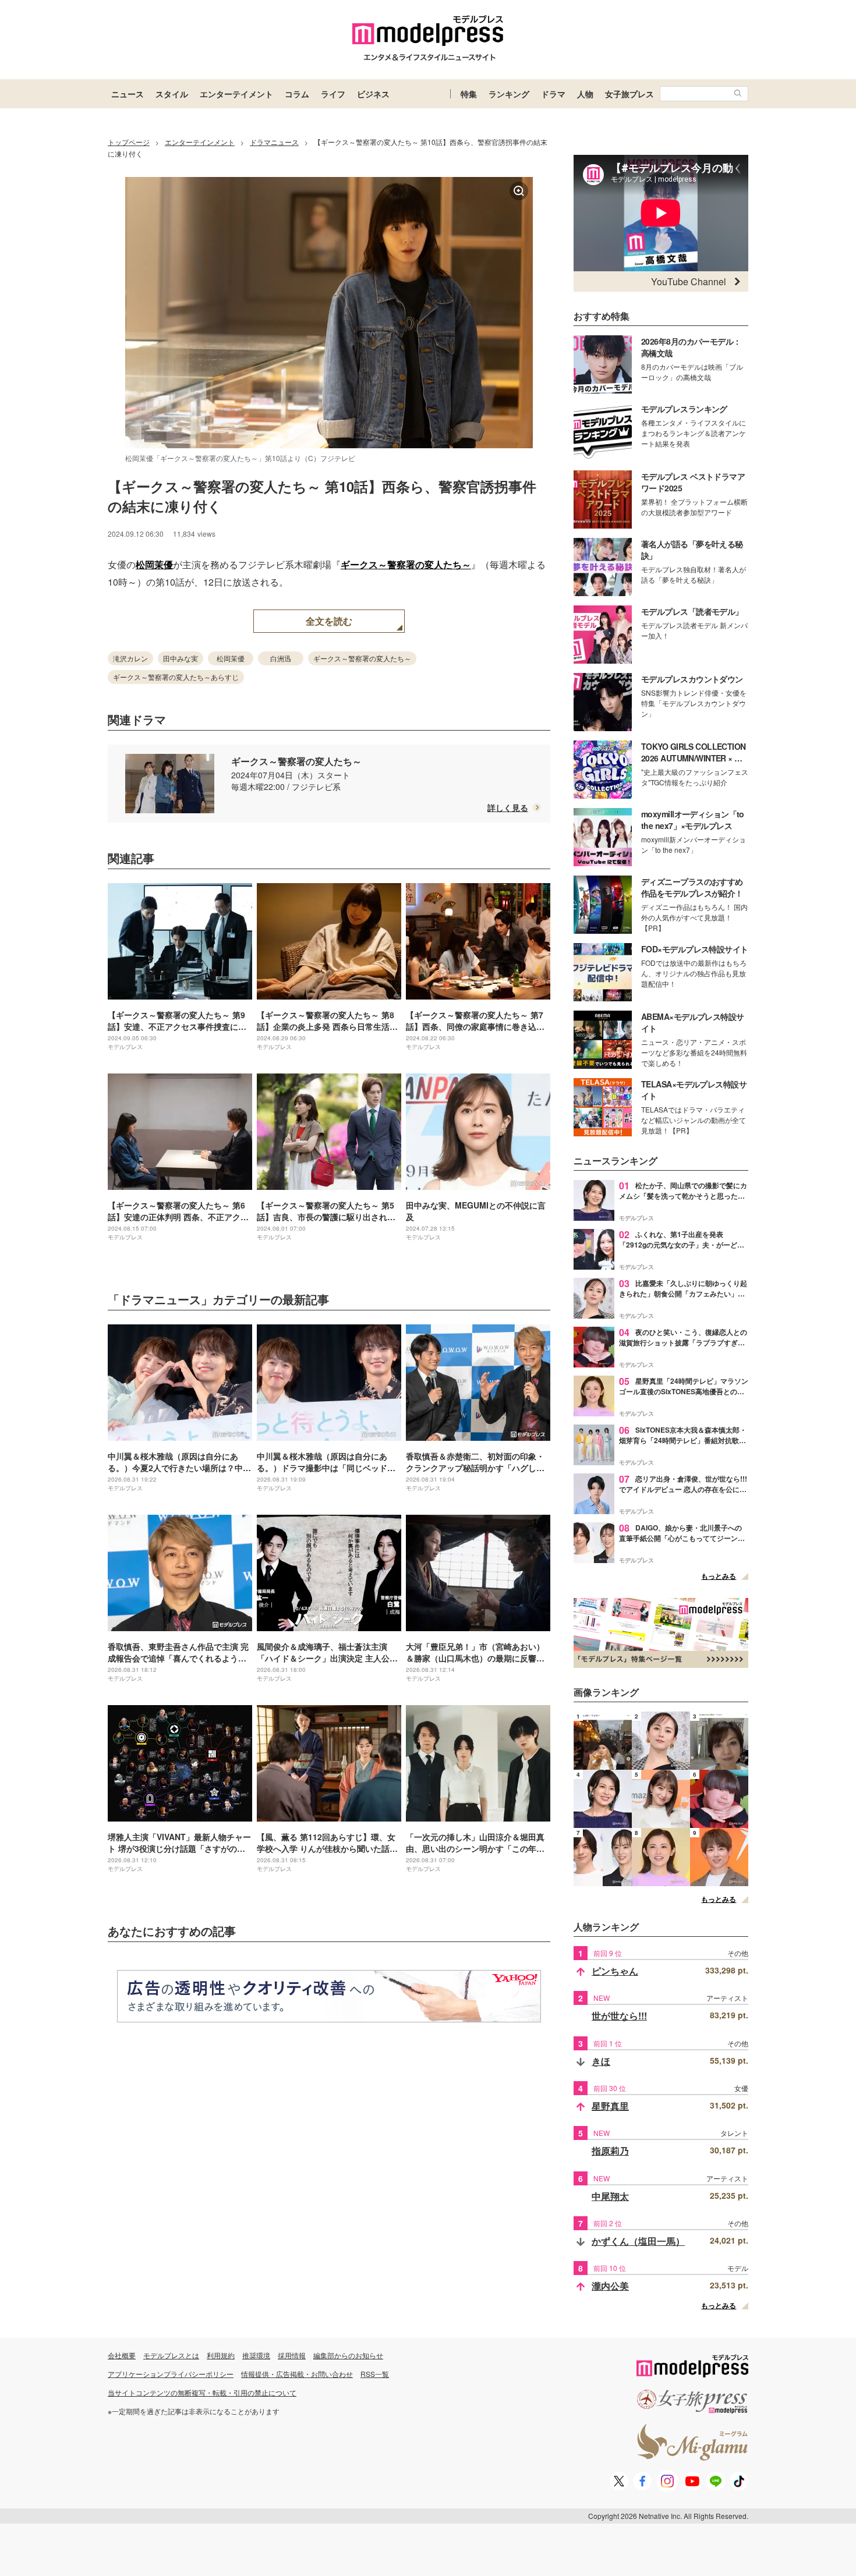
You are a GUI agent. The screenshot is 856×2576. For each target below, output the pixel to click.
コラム (297, 94)
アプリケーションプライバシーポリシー (171, 2374)
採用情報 (292, 2355)
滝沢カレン (130, 658)
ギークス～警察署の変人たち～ (406, 564)
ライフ (333, 94)
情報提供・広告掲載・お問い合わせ (297, 2374)
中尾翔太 (610, 2196)
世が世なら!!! (619, 2016)
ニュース (128, 94)
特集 (469, 94)
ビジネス (373, 94)
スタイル (172, 94)
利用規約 (221, 2355)
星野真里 (610, 2106)
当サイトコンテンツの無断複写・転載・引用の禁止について (202, 2392)
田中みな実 (181, 658)
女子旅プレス (629, 94)
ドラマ (553, 94)
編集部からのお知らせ (348, 2355)
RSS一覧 (375, 2374)
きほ (601, 2061)
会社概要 (122, 2355)
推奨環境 (256, 2355)
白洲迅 (281, 658)
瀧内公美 (610, 2286)
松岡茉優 (154, 564)
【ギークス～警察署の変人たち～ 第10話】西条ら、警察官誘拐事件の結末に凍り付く (322, 496)
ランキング (509, 94)
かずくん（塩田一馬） (638, 2241)
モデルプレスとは (171, 2355)
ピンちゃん (615, 1971)
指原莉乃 (610, 2151)
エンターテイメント (236, 94)
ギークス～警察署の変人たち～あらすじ (176, 677)
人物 (585, 94)
